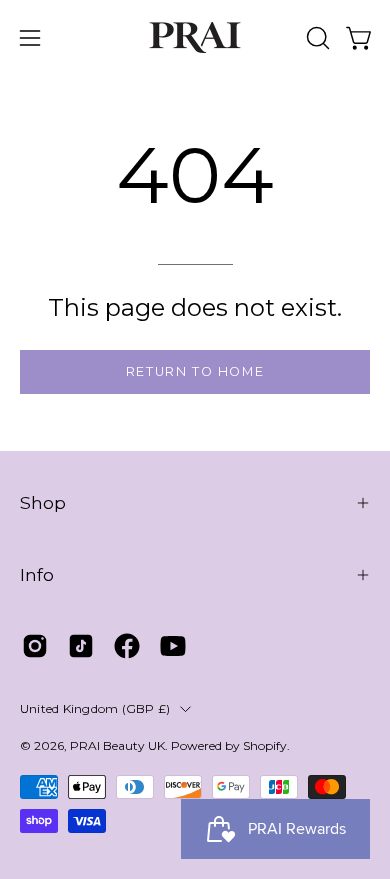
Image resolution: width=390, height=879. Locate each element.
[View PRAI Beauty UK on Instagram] (35, 646)
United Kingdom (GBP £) (95, 708)
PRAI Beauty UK (117, 745)
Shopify (265, 745)
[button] (316, 38)
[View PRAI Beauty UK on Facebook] (127, 646)
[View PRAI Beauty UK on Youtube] (173, 646)
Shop (43, 502)
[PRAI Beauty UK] (195, 37)
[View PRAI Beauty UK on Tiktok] (81, 646)
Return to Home (195, 371)
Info (37, 574)
